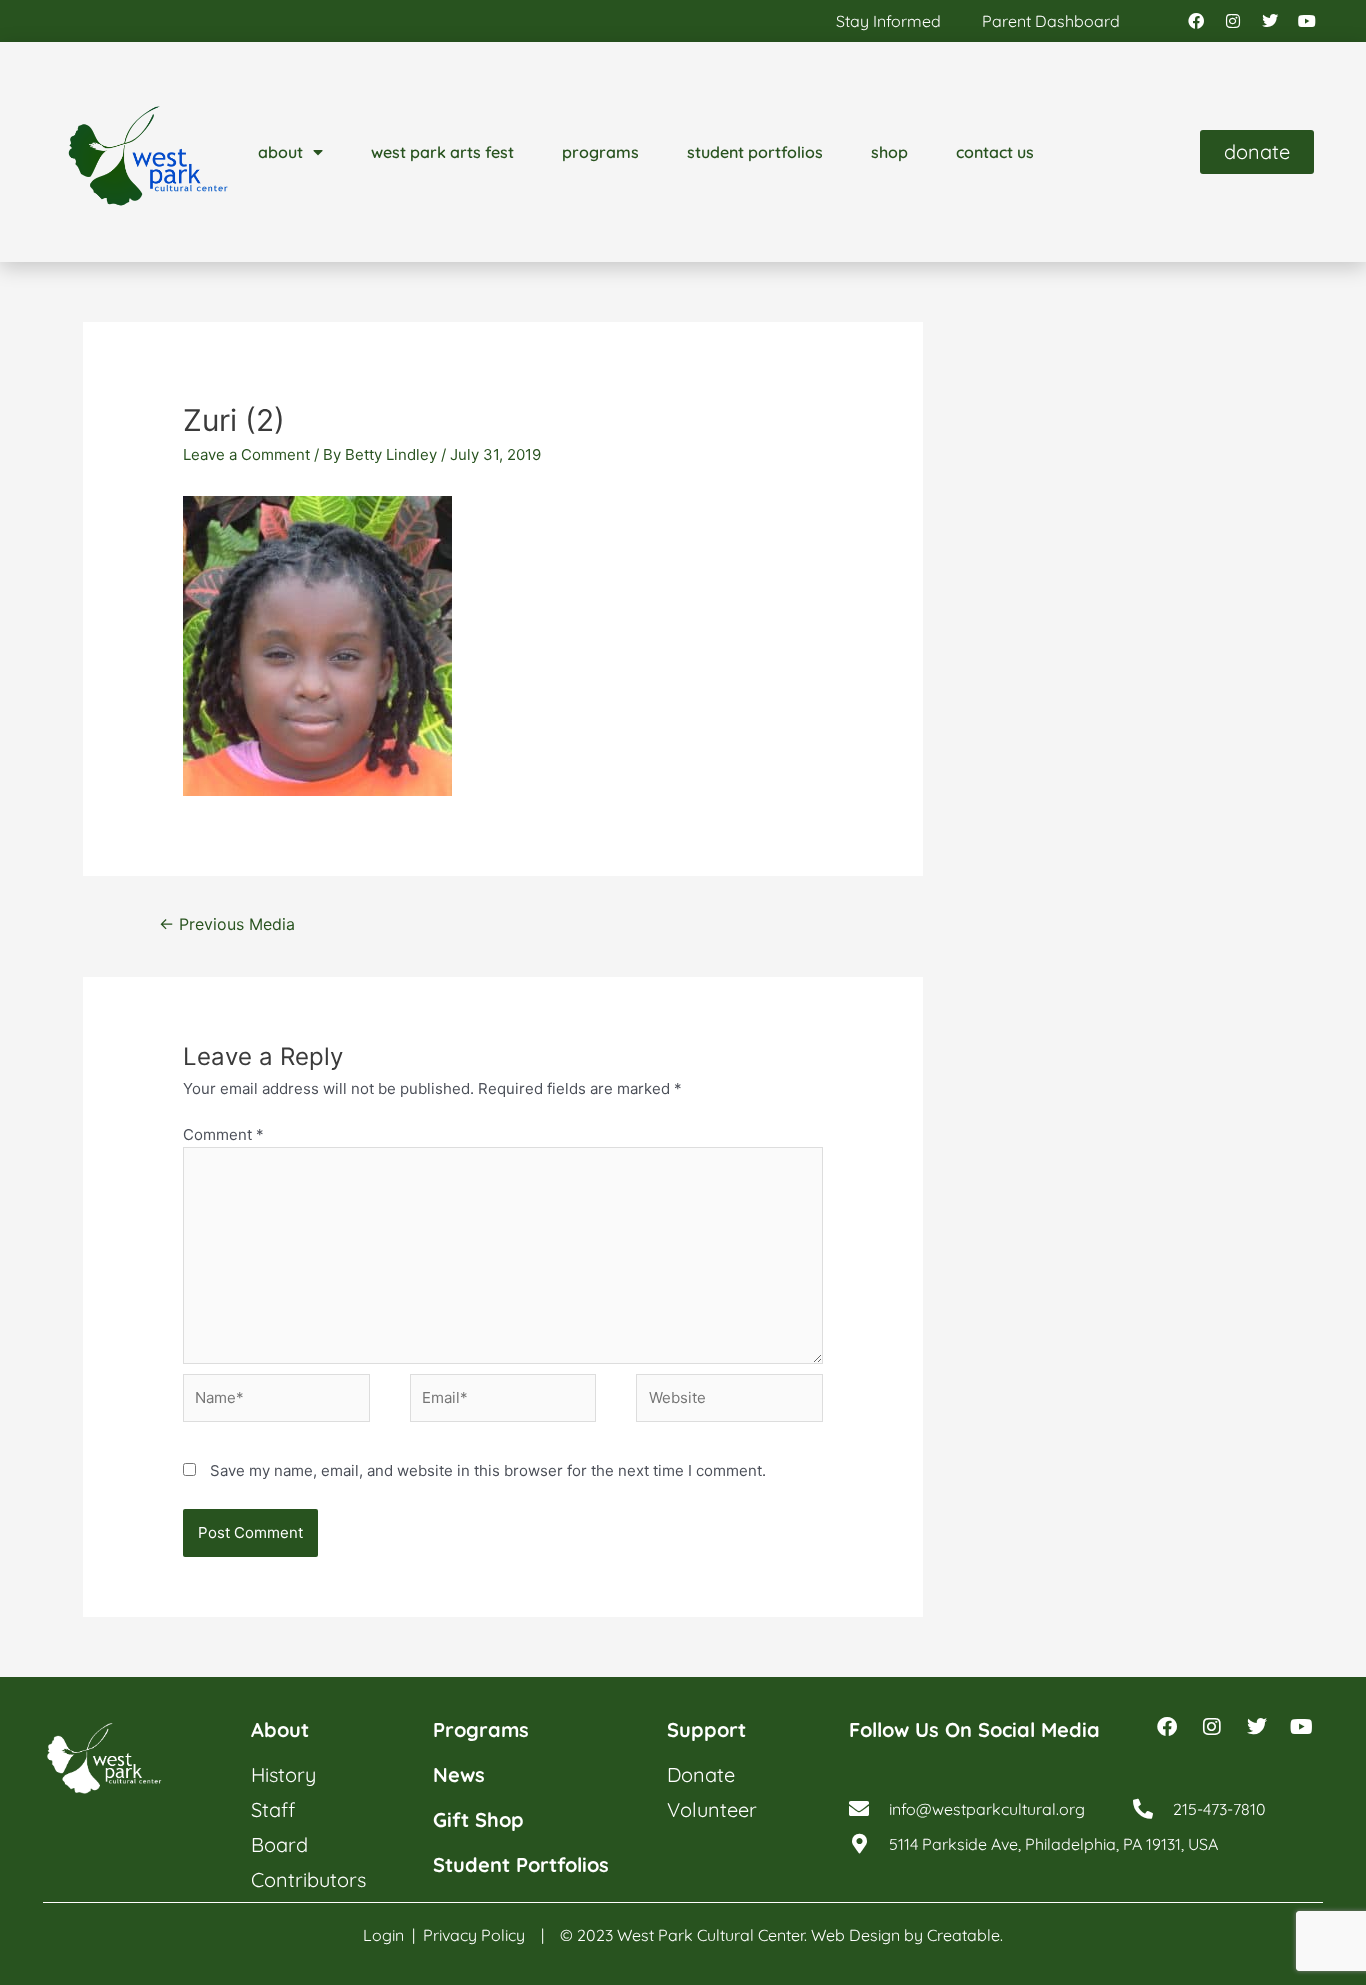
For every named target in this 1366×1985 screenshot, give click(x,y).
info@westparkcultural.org (987, 1809)
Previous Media (227, 924)
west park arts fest (442, 152)
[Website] (729, 1401)
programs (600, 152)
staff (273, 1809)
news (459, 1774)
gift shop (478, 1819)
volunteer (712, 1809)
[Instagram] (1233, 21)
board (279, 1844)
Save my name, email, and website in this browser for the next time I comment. (488, 1470)
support (706, 1729)
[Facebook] (1196, 21)
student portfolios (755, 152)
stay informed (888, 21)
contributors (308, 1879)
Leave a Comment (246, 454)
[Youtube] (1307, 21)
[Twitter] (1270, 21)
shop (889, 152)
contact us (995, 152)
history (283, 1774)
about (280, 152)
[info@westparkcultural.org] (859, 1809)
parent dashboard (1051, 21)
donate (701, 1774)
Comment (223, 1134)
